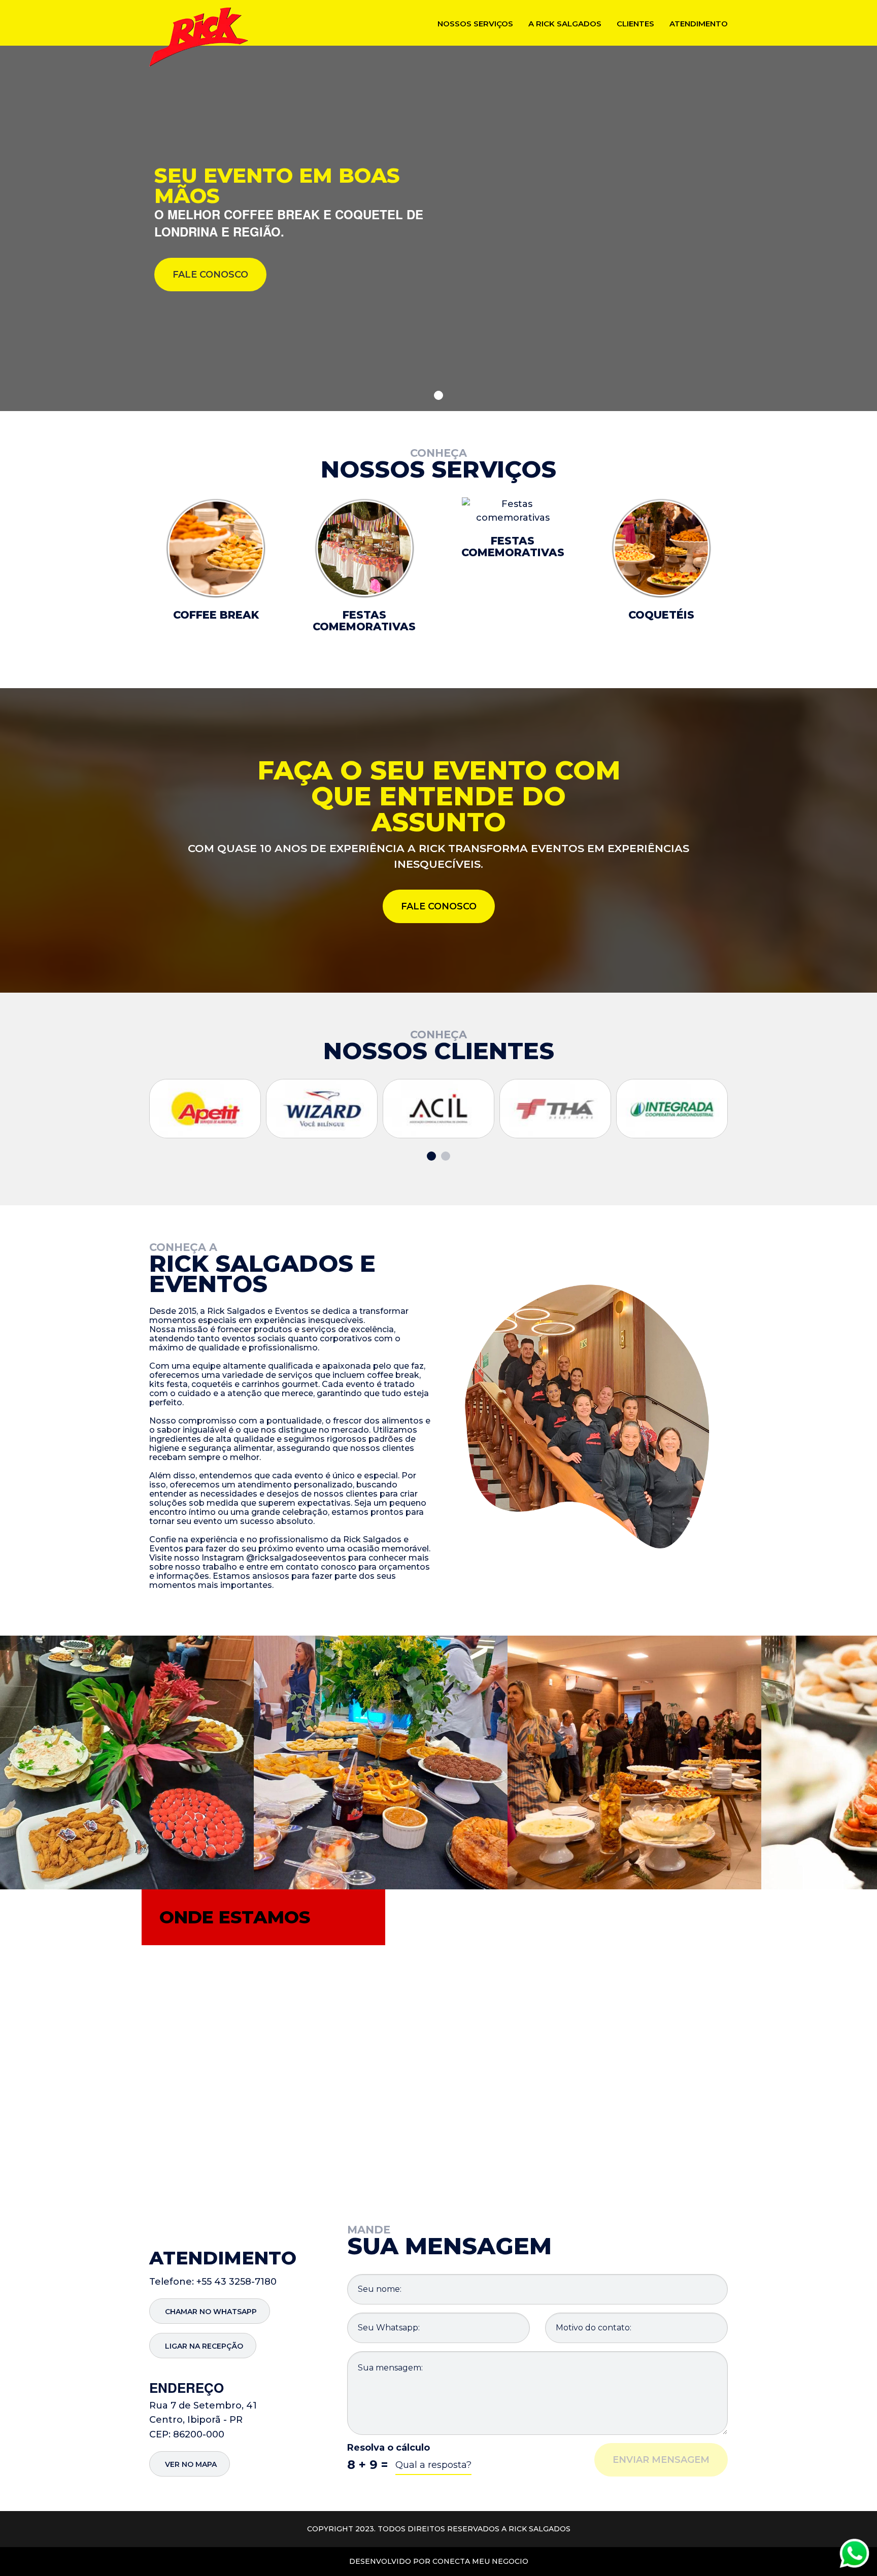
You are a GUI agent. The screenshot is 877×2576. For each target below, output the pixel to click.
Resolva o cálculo (389, 2448)
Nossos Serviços (475, 24)
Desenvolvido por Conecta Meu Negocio (439, 2561)
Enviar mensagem (661, 2460)
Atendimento (699, 24)
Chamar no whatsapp (211, 2312)
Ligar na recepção (204, 2346)
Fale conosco (210, 275)
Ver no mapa (191, 2464)
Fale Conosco (439, 906)
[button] (438, 395)
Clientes (635, 24)
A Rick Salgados (565, 24)
